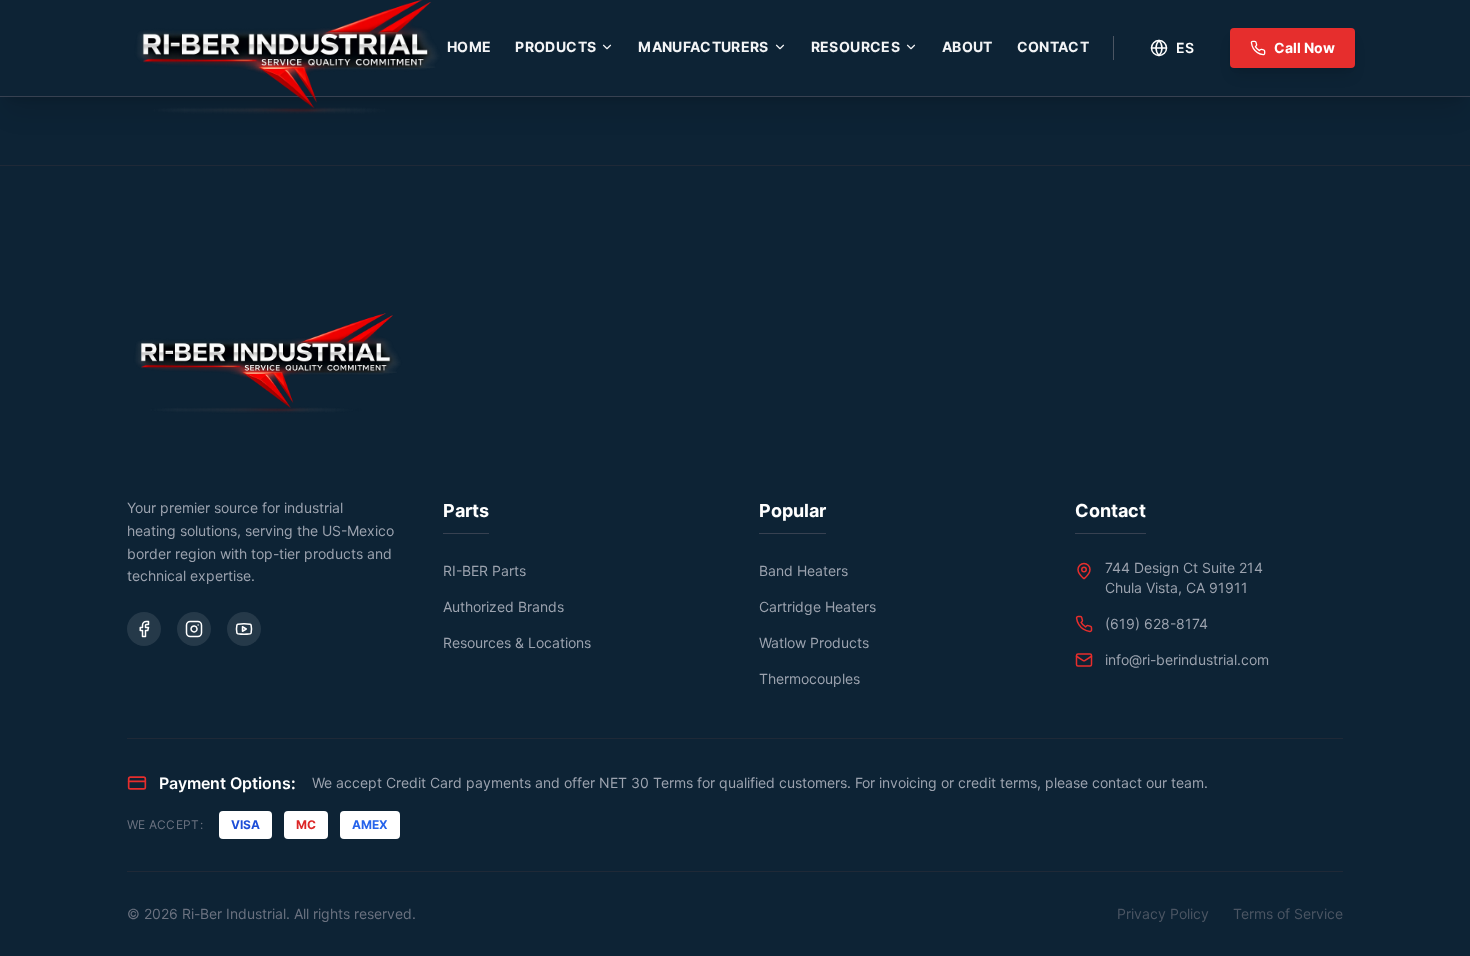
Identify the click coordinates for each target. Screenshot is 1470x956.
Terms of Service (1288, 913)
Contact (1053, 46)
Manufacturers (703, 46)
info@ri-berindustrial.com (1187, 659)
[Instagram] (194, 629)
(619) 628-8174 (1156, 623)
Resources (855, 46)
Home (469, 46)
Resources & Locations (517, 642)
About (967, 46)
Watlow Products (814, 642)
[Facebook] (144, 629)
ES (1185, 47)
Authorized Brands (503, 606)
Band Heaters (803, 570)
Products (555, 46)
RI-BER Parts (484, 570)
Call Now (1304, 47)
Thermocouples (809, 678)
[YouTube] (244, 629)
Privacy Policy (1163, 913)
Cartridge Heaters (817, 606)
